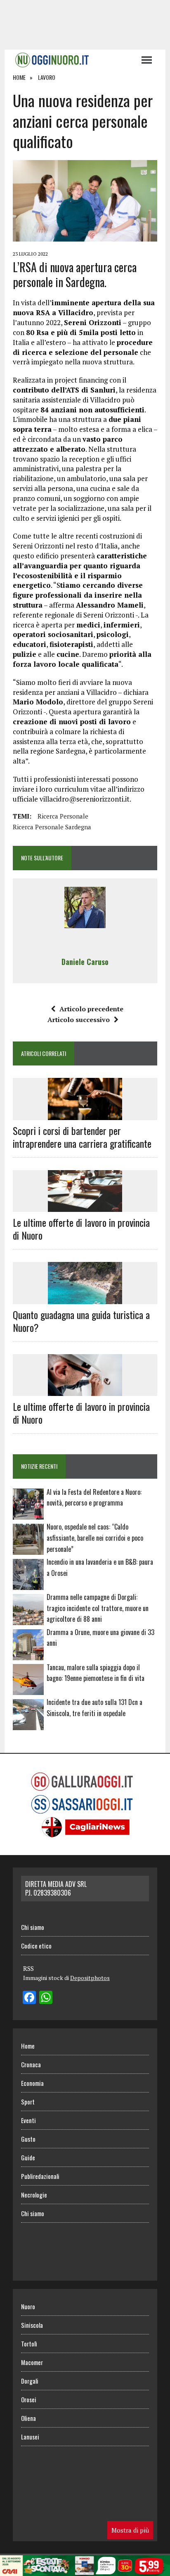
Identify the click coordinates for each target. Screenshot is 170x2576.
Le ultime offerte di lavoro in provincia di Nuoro (81, 1229)
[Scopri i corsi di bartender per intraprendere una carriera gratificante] (85, 1114)
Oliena (28, 2418)
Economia (32, 2083)
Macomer (32, 2362)
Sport (28, 2102)
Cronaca (31, 2064)
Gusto (28, 2139)
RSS (28, 1968)
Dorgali (30, 2381)
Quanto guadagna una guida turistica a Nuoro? (81, 1321)
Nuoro (28, 2306)
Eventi (28, 2120)
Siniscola (32, 2325)
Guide (28, 2157)
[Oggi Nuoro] (73, 60)
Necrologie (34, 2195)
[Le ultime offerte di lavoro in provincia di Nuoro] (85, 1207)
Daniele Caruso (85, 962)
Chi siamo (33, 1927)
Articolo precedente (91, 1009)
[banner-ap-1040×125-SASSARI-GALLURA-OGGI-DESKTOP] (85, 2570)
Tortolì (29, 2344)
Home (28, 2046)
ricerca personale (63, 816)
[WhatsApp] (46, 1998)
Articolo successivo (79, 1020)
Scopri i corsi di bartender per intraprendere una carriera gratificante (82, 1137)
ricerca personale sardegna (52, 827)
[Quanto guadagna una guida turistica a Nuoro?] (85, 1298)
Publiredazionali (40, 2176)
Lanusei (30, 2437)
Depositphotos (90, 1978)
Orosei (29, 2399)
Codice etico (36, 1946)
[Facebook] (29, 1998)
